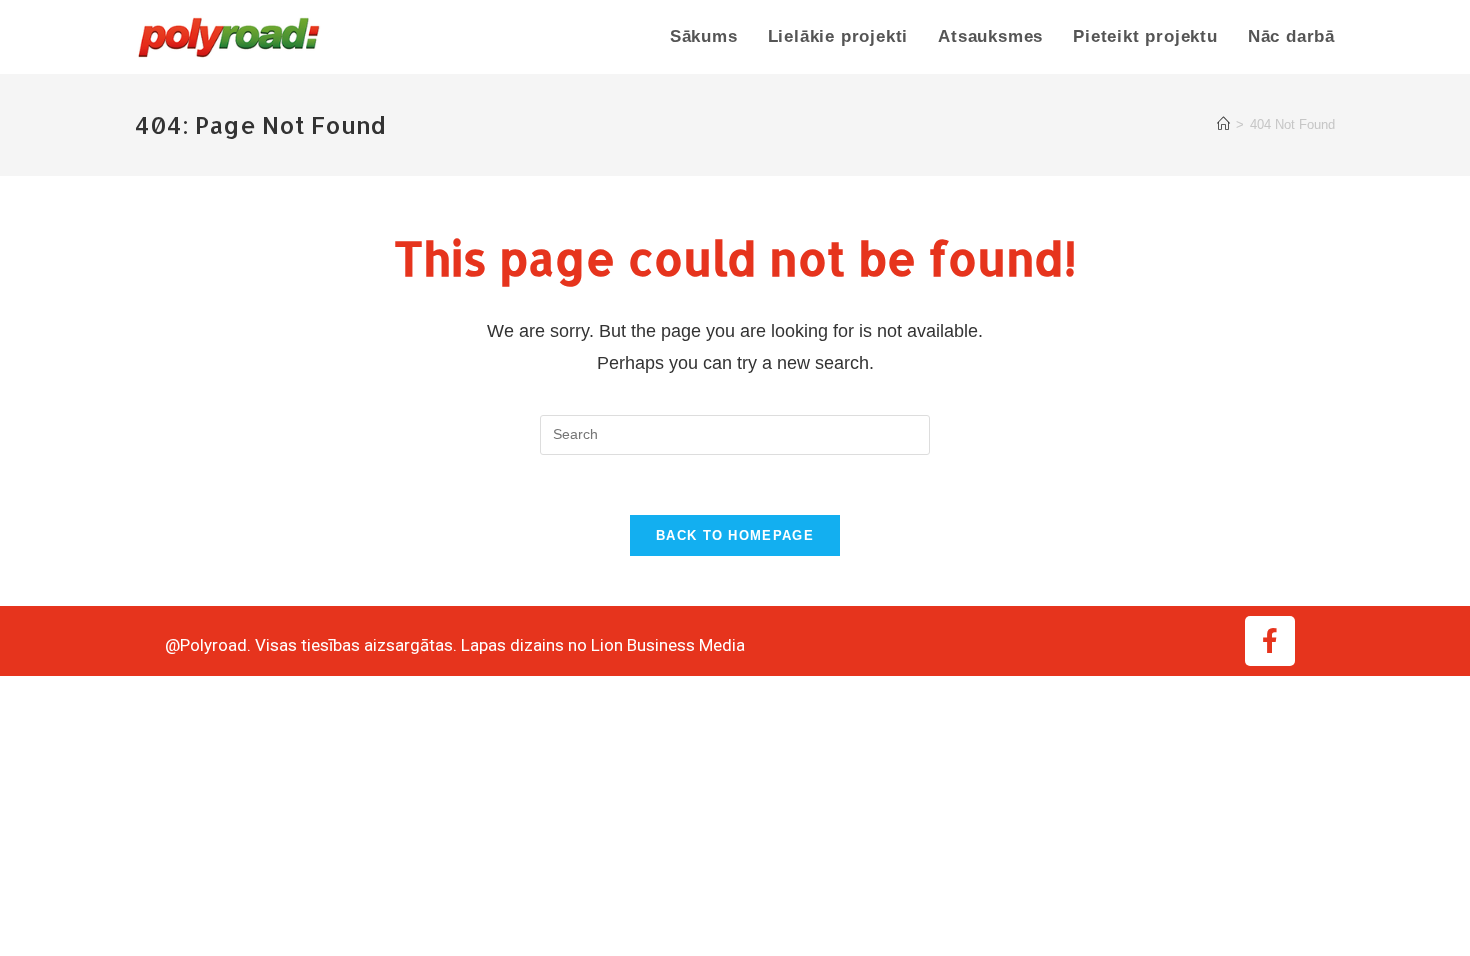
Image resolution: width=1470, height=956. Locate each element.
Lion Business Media (668, 645)
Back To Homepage (735, 535)
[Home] (1223, 124)
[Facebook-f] (1270, 641)
